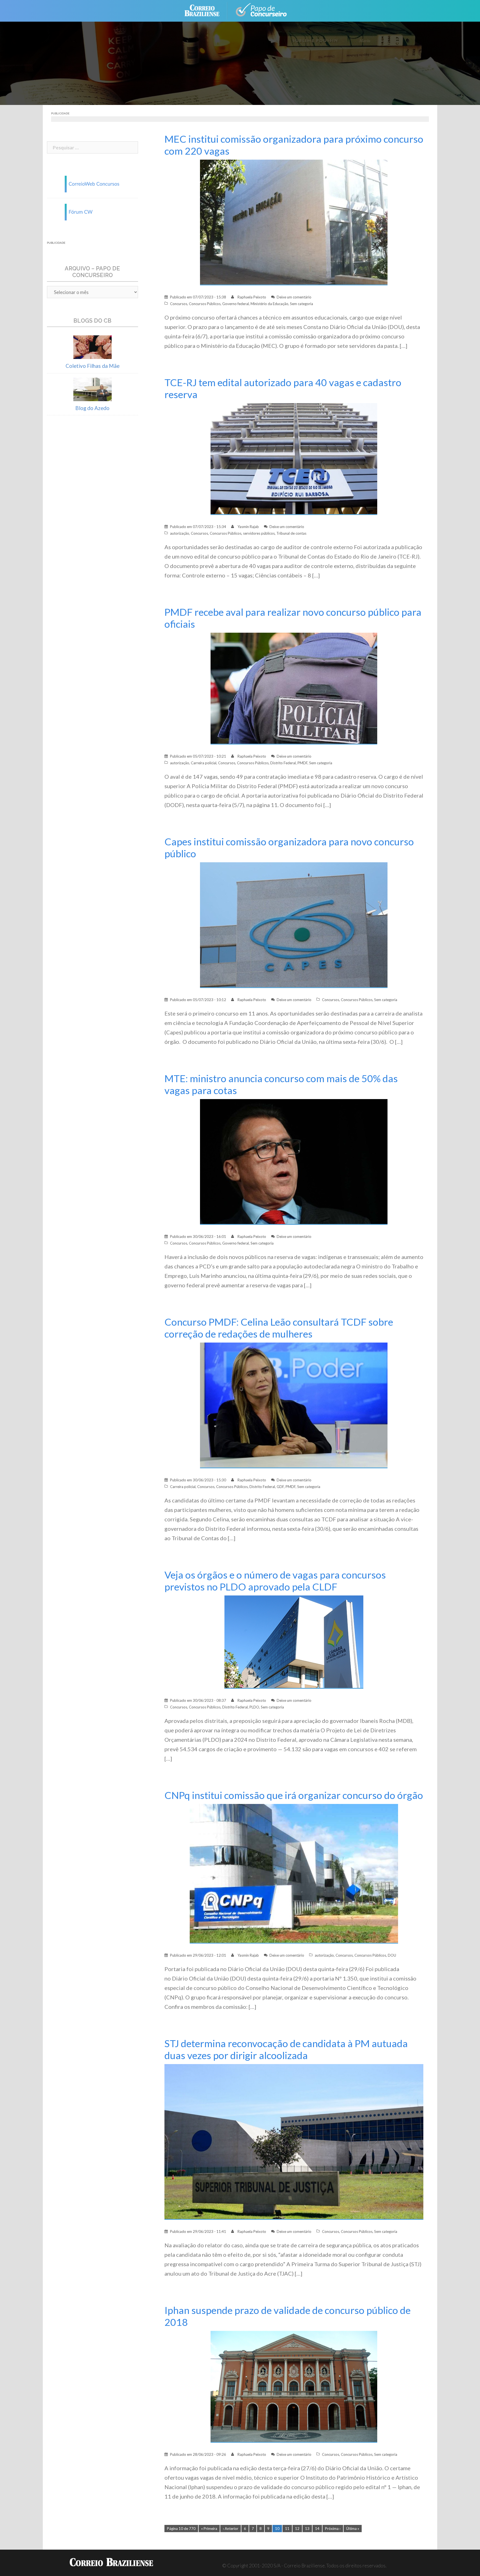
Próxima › (333, 2529)
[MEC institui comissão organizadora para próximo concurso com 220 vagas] (294, 222)
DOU (392, 1955)
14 (317, 2529)
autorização (180, 533)
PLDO (254, 1707)
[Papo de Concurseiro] (262, 10)
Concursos (179, 304)
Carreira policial (204, 763)
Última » (353, 2529)
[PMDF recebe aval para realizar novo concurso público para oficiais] (294, 688)
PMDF (302, 763)
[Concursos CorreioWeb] (92, 183)
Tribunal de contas (291, 533)
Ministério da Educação (269, 304)
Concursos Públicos (205, 304)
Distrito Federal (283, 763)
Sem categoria (302, 304)
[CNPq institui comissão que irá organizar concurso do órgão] (294, 1873)
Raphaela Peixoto (252, 297)
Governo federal (236, 304)
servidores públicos (259, 533)
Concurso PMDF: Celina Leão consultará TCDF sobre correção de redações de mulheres (279, 1328)
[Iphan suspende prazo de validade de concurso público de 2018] (294, 2386)
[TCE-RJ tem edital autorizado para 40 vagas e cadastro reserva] (294, 458)
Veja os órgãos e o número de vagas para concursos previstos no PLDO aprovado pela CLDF (275, 1581)
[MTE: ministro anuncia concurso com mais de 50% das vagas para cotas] (294, 1161)
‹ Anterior (231, 2529)
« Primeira (209, 2529)
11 (287, 2529)
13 (307, 2529)
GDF (280, 1487)
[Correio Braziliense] (206, 10)
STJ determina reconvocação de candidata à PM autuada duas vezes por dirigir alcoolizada (286, 2049)
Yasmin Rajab (248, 527)
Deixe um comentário (294, 297)
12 (297, 2529)
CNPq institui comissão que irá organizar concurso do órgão (294, 1795)
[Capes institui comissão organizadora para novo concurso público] (294, 925)
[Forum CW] (92, 211)
